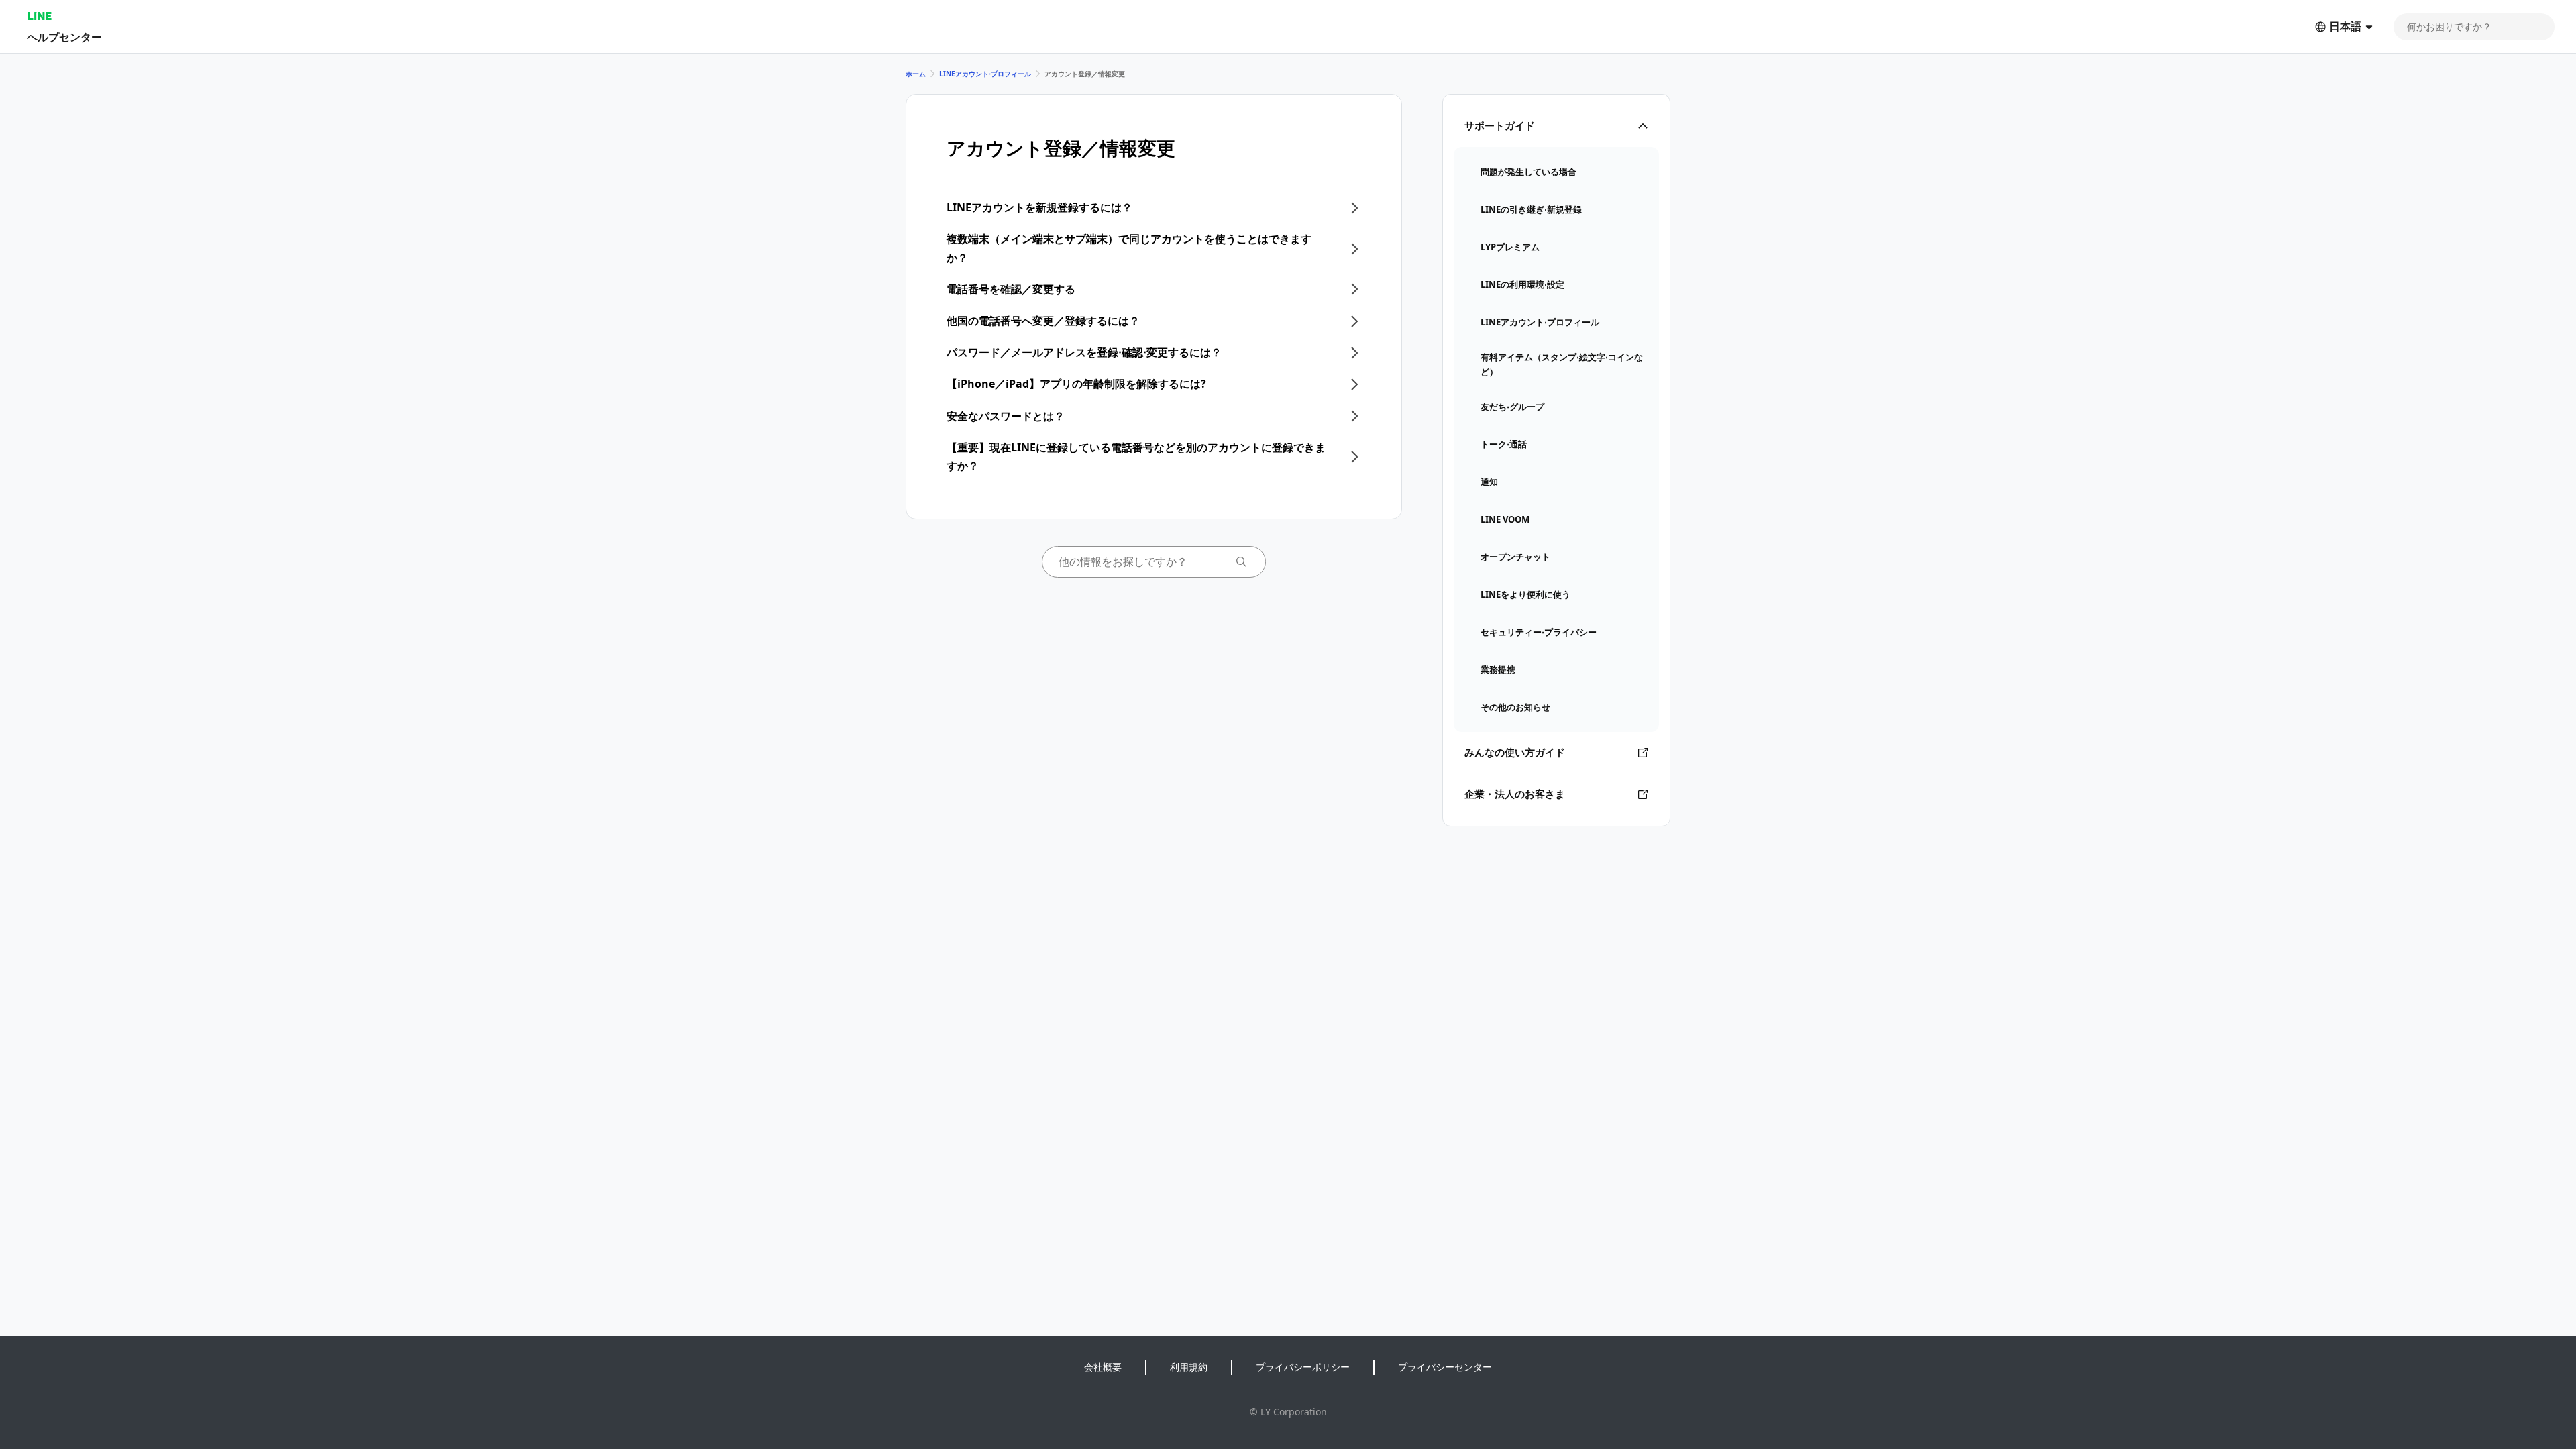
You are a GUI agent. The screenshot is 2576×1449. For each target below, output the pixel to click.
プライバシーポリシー (1303, 1367)
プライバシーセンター (1445, 1367)
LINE (39, 16)
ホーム (916, 74)
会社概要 (1103, 1367)
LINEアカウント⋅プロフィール (985, 74)
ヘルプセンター (64, 37)
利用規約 (1189, 1367)
